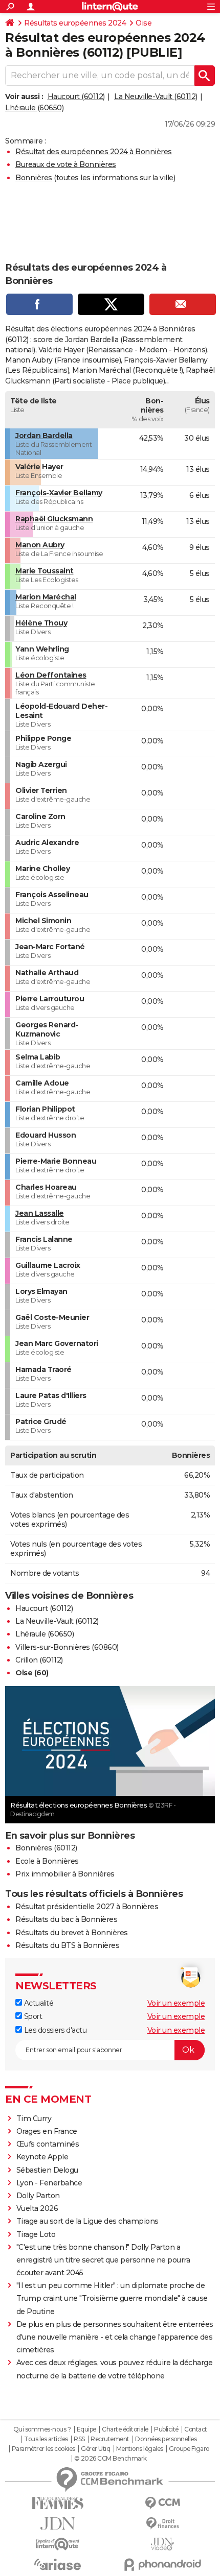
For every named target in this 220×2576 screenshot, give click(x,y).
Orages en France (47, 2131)
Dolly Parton (38, 2196)
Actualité (38, 2003)
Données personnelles (166, 2439)
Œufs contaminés (48, 2144)
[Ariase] (58, 2564)
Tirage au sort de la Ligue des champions (87, 2221)
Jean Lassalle (40, 1213)
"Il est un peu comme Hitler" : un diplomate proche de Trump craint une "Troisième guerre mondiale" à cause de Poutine (112, 2298)
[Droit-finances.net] (162, 2524)
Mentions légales (140, 2449)
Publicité (166, 2429)
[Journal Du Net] (58, 2524)
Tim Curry (34, 2118)
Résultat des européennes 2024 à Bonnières (94, 152)
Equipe (86, 2429)
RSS (79, 2439)
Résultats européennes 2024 (75, 23)
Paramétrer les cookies (43, 2449)
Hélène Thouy (41, 623)
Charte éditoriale (125, 2429)
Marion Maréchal (46, 597)
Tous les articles (46, 2439)
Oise (144, 23)
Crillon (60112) (39, 1660)
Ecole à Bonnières (47, 1861)
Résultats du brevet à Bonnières (72, 1933)
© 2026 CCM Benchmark (111, 2459)
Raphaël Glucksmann (54, 519)
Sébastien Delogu (47, 2170)
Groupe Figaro (189, 2449)
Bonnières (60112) (46, 1848)
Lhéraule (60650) (34, 108)
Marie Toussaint (45, 571)
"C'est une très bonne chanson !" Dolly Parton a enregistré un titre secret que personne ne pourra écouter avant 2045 (103, 2260)
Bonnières (34, 178)
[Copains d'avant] (58, 2544)
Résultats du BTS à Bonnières (67, 1945)
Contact (196, 2429)
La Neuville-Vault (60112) (156, 97)
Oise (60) (32, 1673)
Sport (32, 2016)
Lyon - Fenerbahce (49, 2183)
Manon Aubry (40, 545)
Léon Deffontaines (51, 675)
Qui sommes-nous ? (42, 2429)
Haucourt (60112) (76, 97)
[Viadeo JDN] (162, 2544)
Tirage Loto (36, 2234)
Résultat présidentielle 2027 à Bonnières (87, 1907)
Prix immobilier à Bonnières (65, 1874)
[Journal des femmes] (58, 2503)
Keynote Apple (42, 2157)
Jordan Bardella (44, 436)
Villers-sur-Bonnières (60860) (67, 1647)
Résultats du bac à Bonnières (66, 1919)
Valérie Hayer (39, 467)
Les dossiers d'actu (54, 2030)
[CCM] (162, 2503)
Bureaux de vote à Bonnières (66, 164)
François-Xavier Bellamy (59, 493)
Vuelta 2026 (37, 2208)
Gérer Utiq (95, 2449)
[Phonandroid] (162, 2565)
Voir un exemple (176, 2003)
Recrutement (110, 2439)
